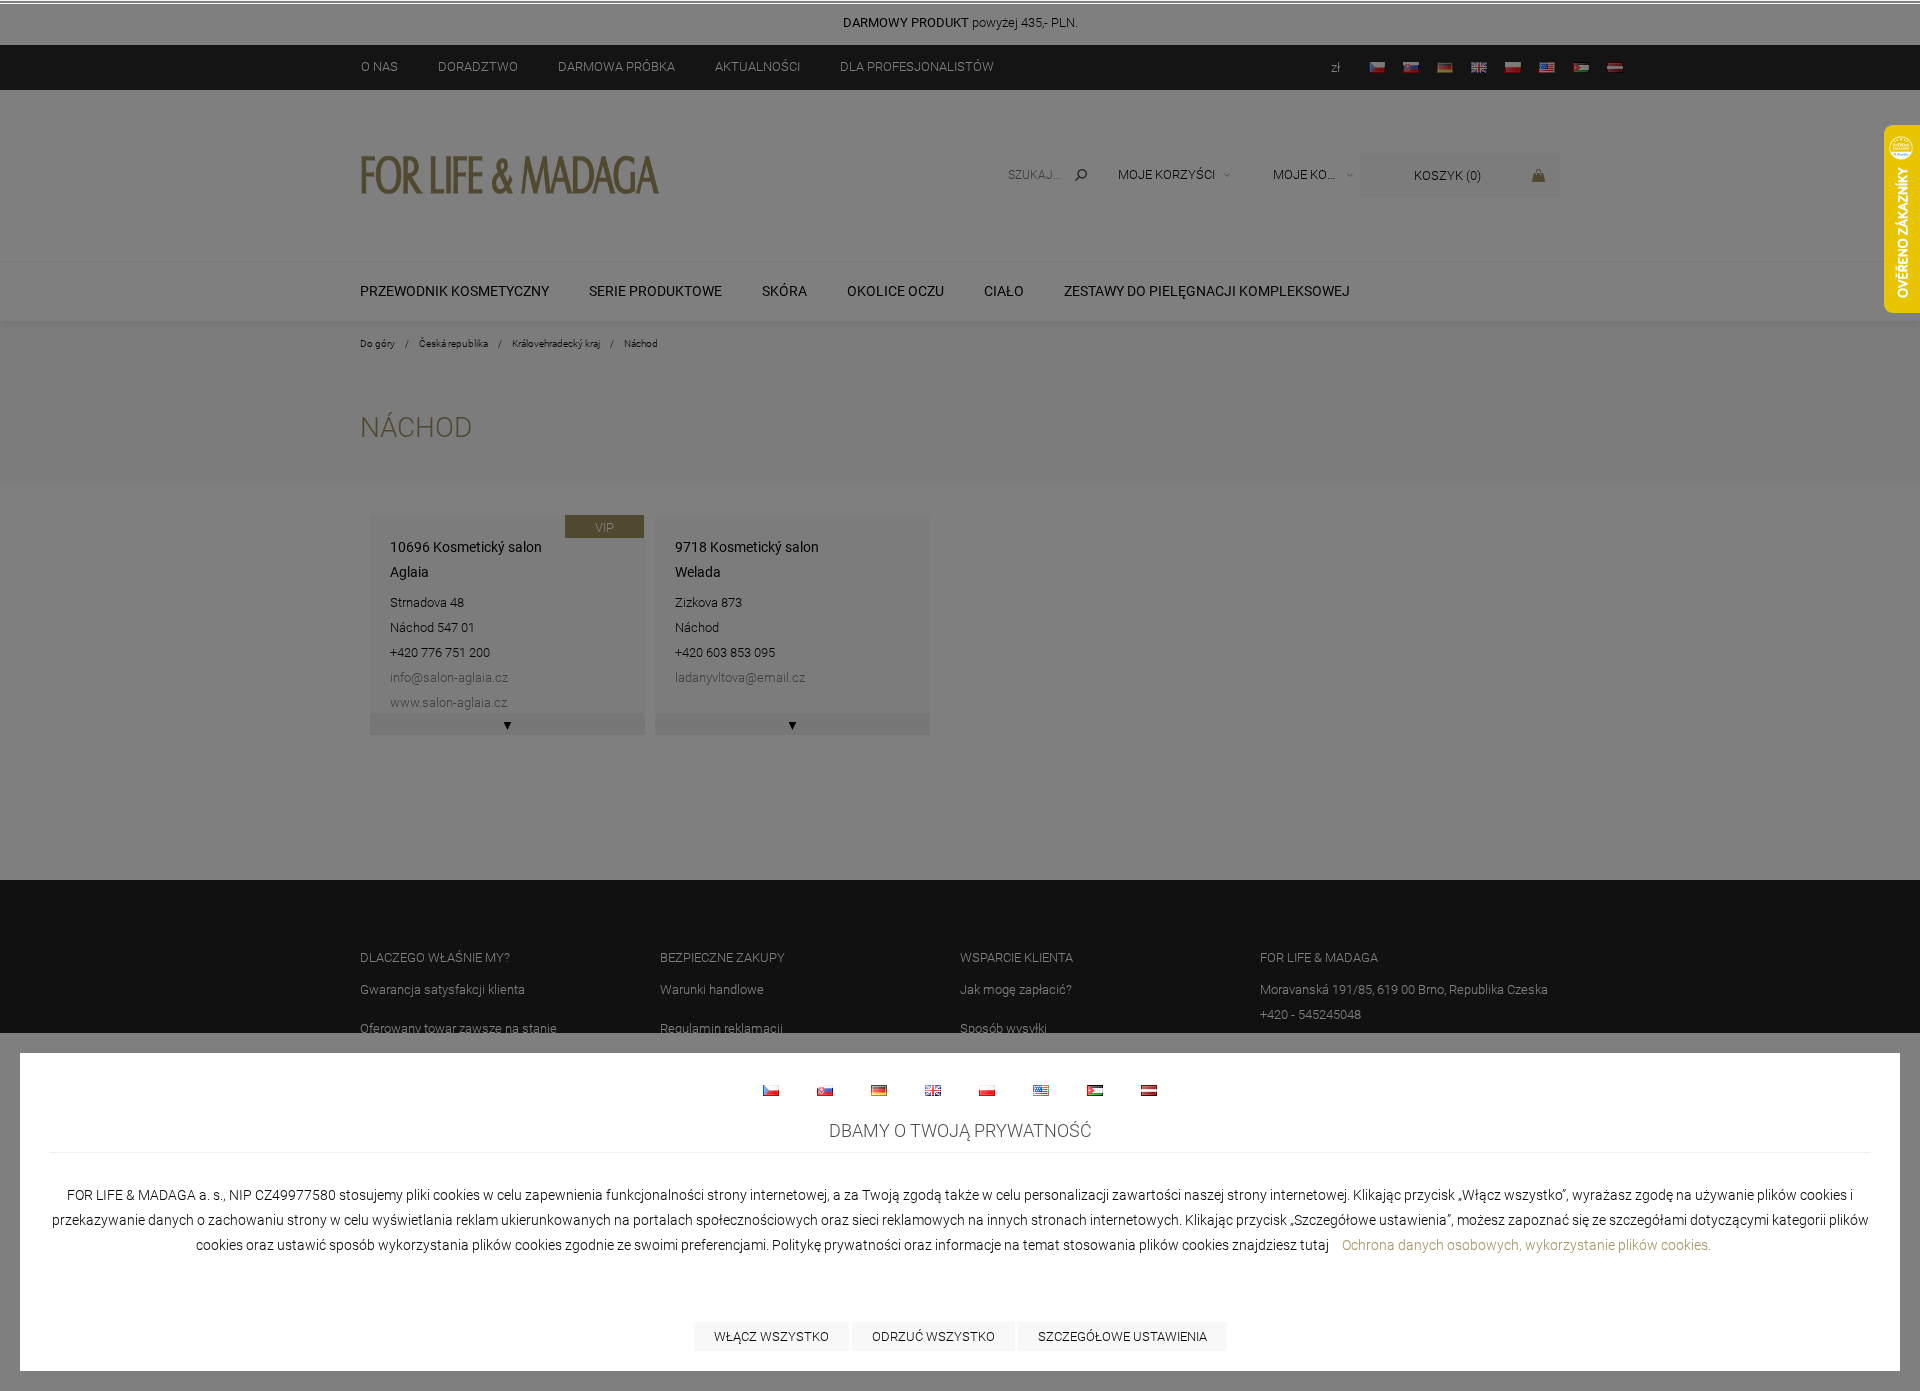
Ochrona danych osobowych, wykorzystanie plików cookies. (1528, 1245)
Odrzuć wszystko (933, 1336)
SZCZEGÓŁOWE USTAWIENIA (1122, 1336)
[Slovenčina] (825, 1090)
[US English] (1041, 1090)
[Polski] (987, 1090)
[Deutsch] (879, 1090)
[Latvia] (1149, 1090)
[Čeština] (771, 1090)
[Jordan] (1095, 1090)
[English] (933, 1090)
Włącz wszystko (771, 1336)
